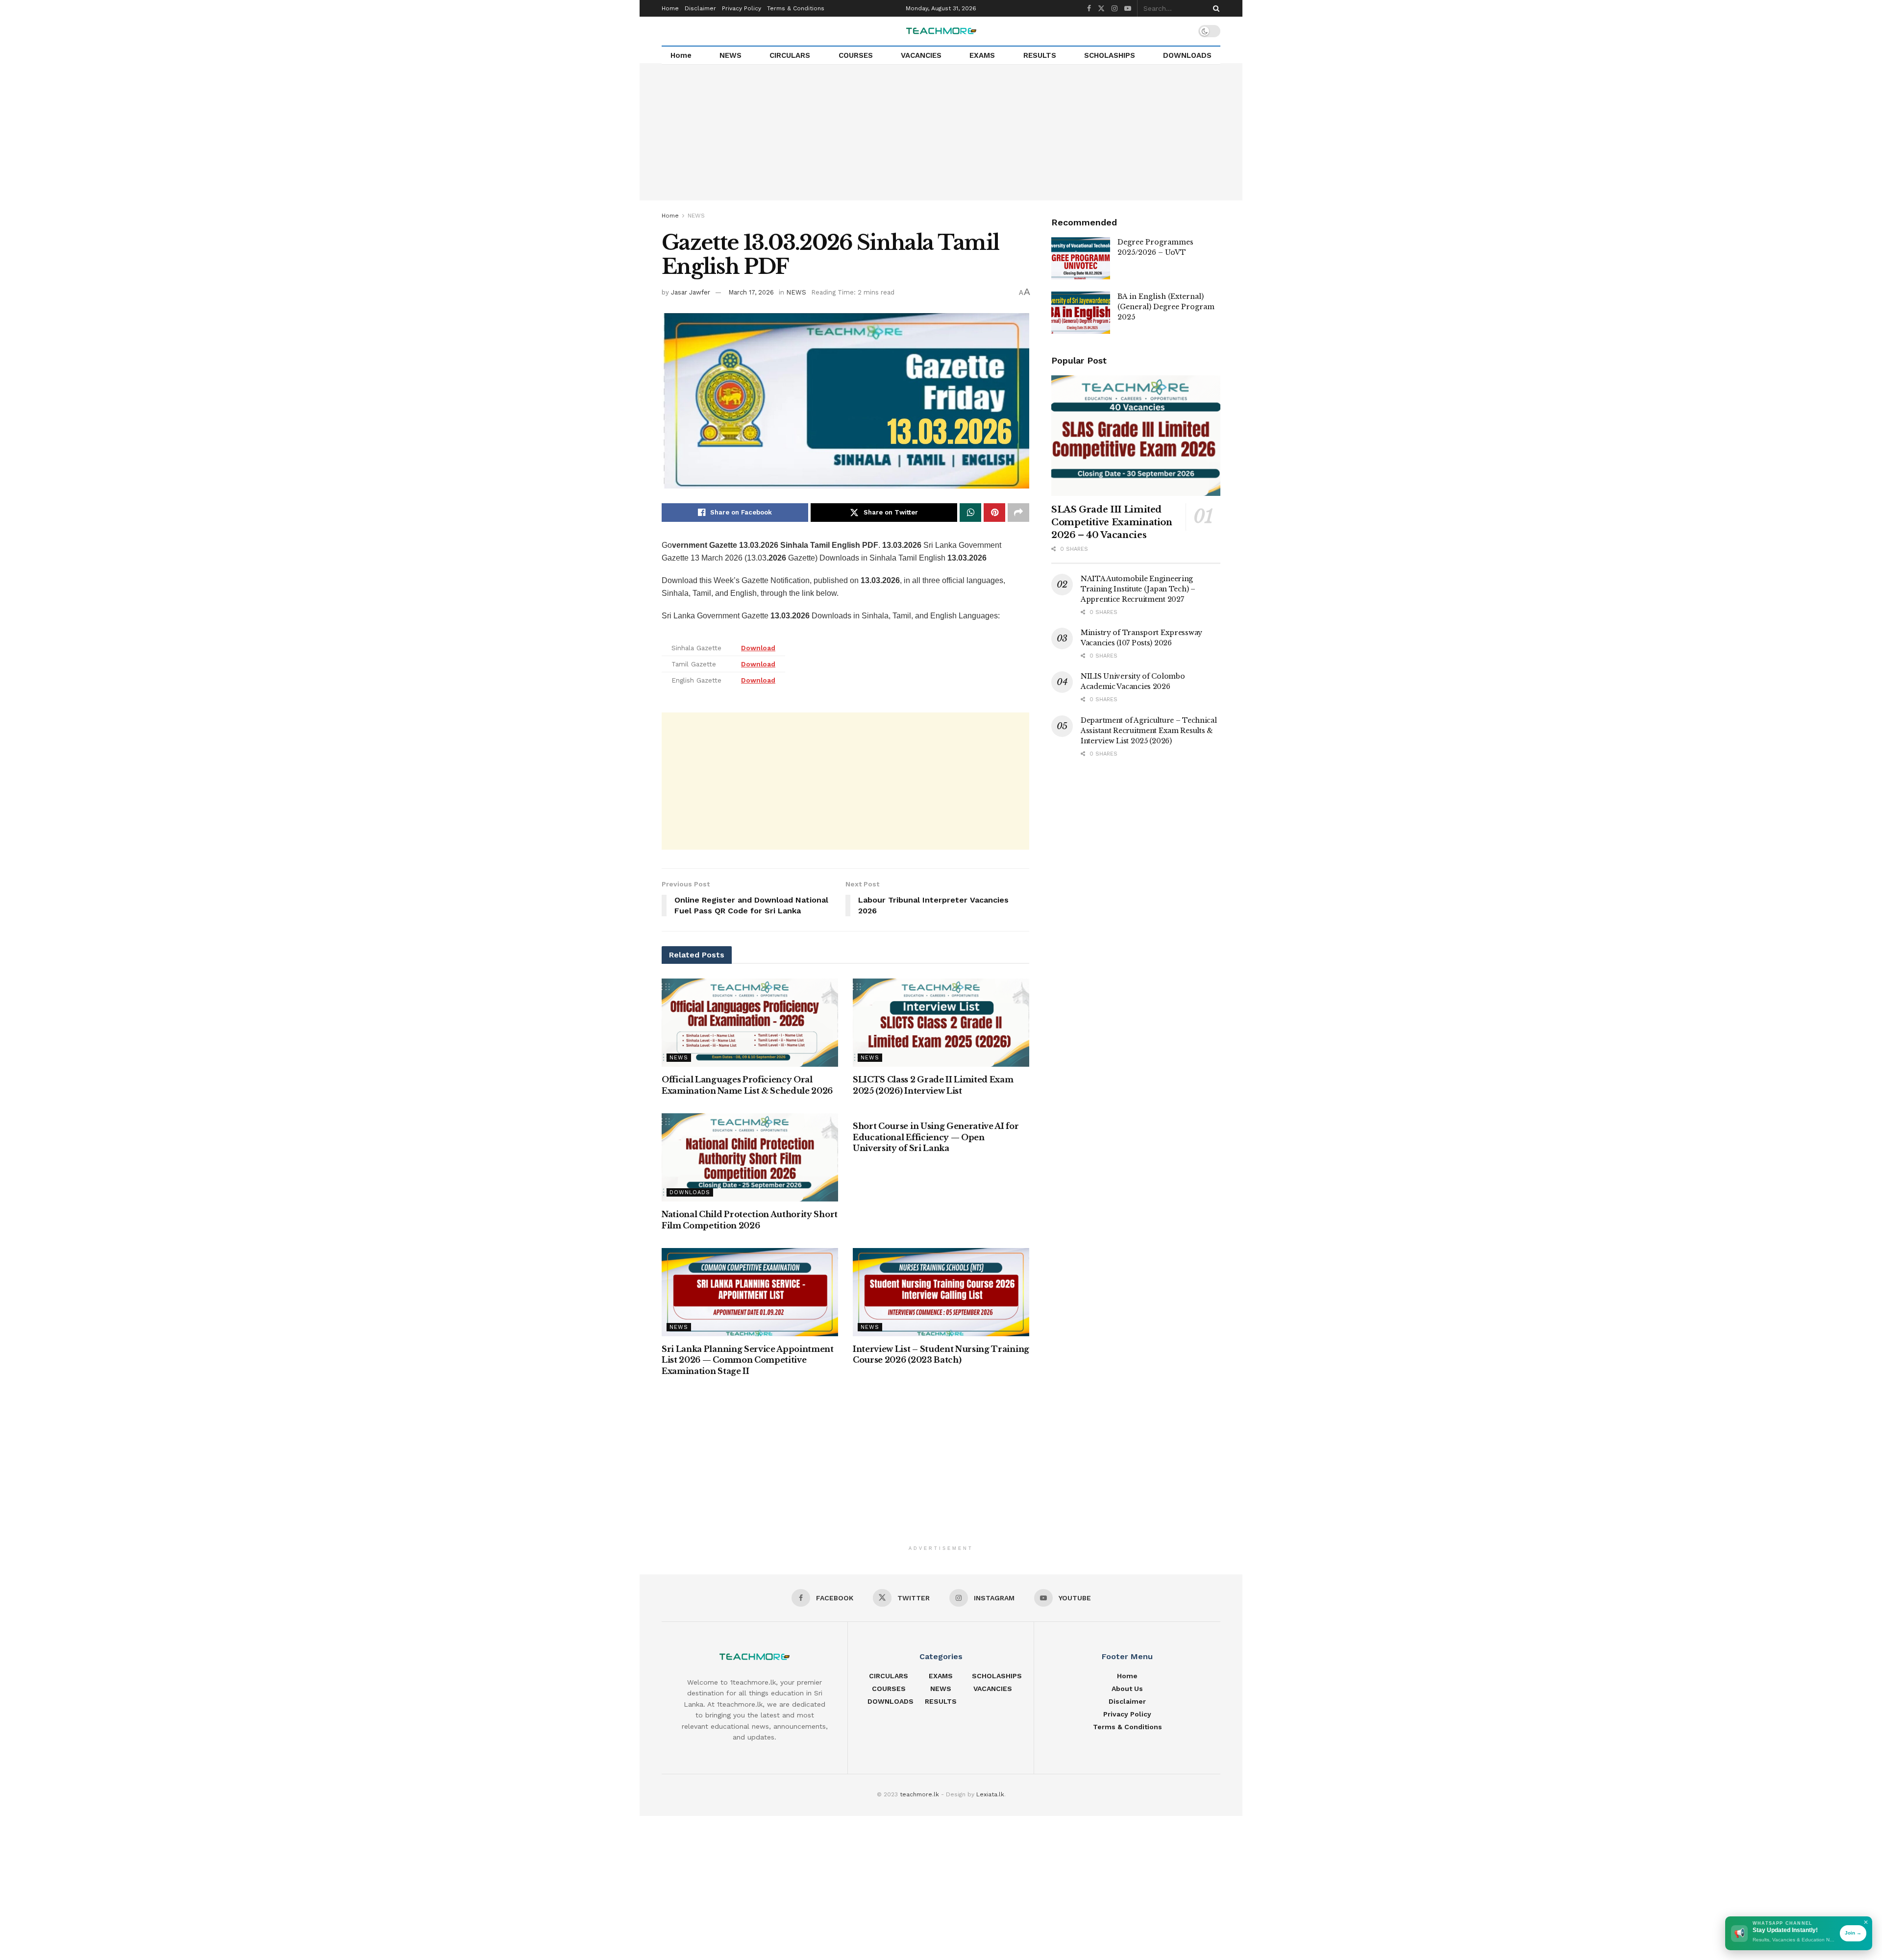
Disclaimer (700, 8)
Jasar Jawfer (691, 292)
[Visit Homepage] (941, 31)
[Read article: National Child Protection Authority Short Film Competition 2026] (750, 1157)
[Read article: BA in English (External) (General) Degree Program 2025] (1081, 313)
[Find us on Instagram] (1114, 9)
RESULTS (1040, 55)
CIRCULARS (790, 55)
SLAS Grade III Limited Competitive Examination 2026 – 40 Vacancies (1112, 522)
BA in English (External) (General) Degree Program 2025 (1166, 307)
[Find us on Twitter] (1101, 9)
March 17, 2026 (751, 292)
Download (758, 648)
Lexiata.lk (990, 1794)
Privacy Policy (742, 8)
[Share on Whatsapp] (970, 513)
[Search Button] (1214, 8)
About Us (1127, 1689)
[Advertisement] (941, 132)
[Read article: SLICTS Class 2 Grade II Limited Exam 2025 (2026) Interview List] (941, 1023)
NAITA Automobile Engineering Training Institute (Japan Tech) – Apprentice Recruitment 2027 (1138, 589)
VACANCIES (921, 55)
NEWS (731, 55)
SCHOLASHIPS (1110, 55)
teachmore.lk (919, 1794)
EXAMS (982, 55)
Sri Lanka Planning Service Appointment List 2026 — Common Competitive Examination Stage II (748, 1360)
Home (670, 8)
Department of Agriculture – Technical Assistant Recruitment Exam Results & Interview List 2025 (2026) (1149, 731)
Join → (1853, 1933)
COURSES (856, 55)
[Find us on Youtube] (1128, 9)
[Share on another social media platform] (1018, 513)
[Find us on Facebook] (1089, 9)
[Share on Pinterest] (994, 513)
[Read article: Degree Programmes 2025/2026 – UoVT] (1081, 258)
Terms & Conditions (796, 8)
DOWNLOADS (1187, 55)
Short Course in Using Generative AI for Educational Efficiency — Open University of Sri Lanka (936, 1137)
